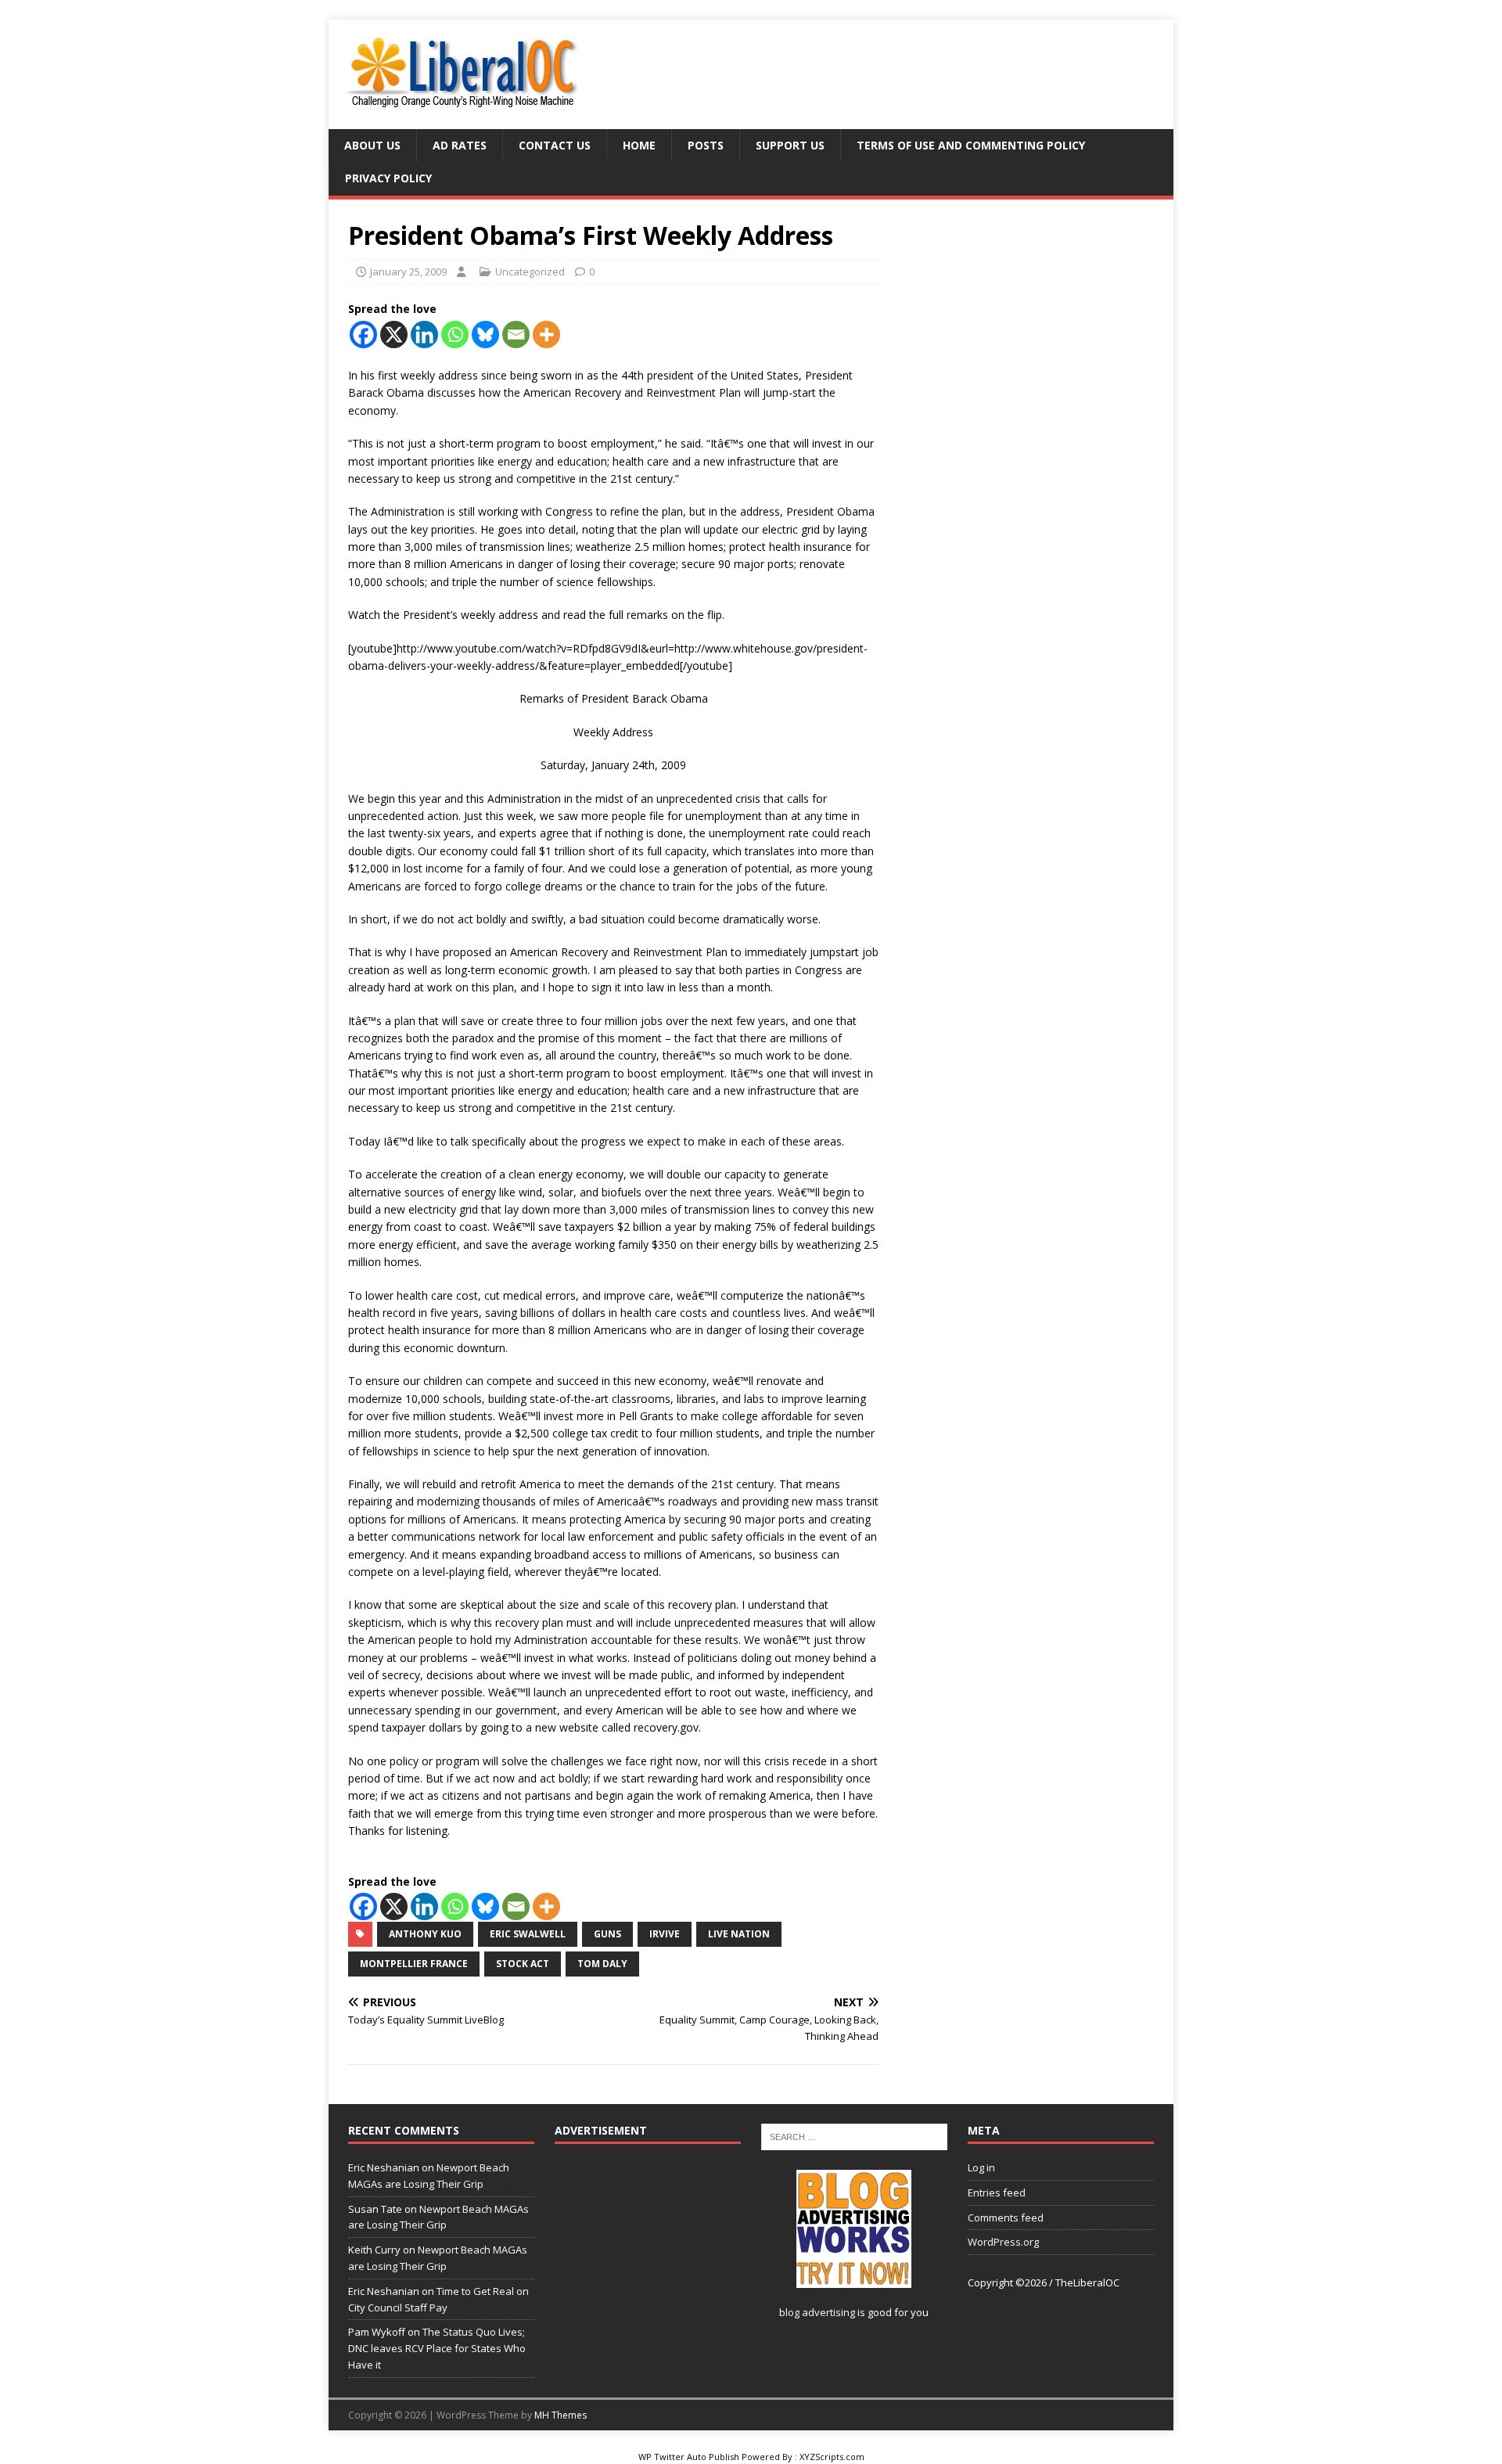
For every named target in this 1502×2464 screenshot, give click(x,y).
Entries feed (997, 2192)
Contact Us (555, 145)
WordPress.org (1003, 2242)
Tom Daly (602, 1964)
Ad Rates (460, 145)
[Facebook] (363, 335)
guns (607, 1934)
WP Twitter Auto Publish (689, 2457)
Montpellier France (414, 1964)
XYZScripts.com (832, 2457)
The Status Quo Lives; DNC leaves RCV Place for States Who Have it (437, 2348)
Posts (706, 145)
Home (639, 145)
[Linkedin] (424, 335)
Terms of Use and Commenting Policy (971, 145)
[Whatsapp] (455, 335)
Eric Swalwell (528, 1934)
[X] (394, 335)
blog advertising (817, 2312)
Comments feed (1006, 2218)
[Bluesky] (485, 335)
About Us (372, 145)
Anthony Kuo (425, 1934)
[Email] (516, 335)
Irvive (665, 1934)
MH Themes (561, 2415)
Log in (981, 2167)
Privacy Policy (388, 178)
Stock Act (523, 1964)
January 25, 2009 (408, 272)
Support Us (790, 145)
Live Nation (739, 1934)
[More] (546, 335)
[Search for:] (854, 2135)
